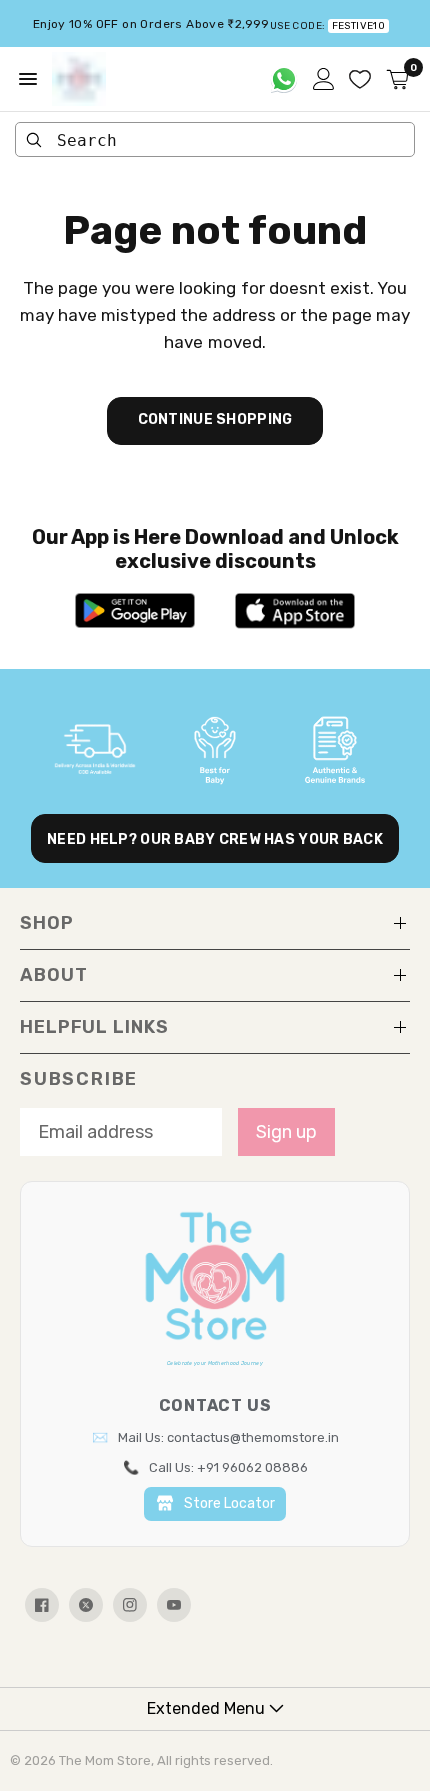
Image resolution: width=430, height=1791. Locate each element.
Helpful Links (94, 1027)
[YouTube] (174, 1605)
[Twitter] (86, 1605)
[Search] (34, 140)
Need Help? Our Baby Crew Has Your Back (215, 839)
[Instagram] (130, 1605)
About (54, 975)
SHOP (47, 923)
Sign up (286, 1132)
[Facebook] (42, 1605)
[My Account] (324, 79)
